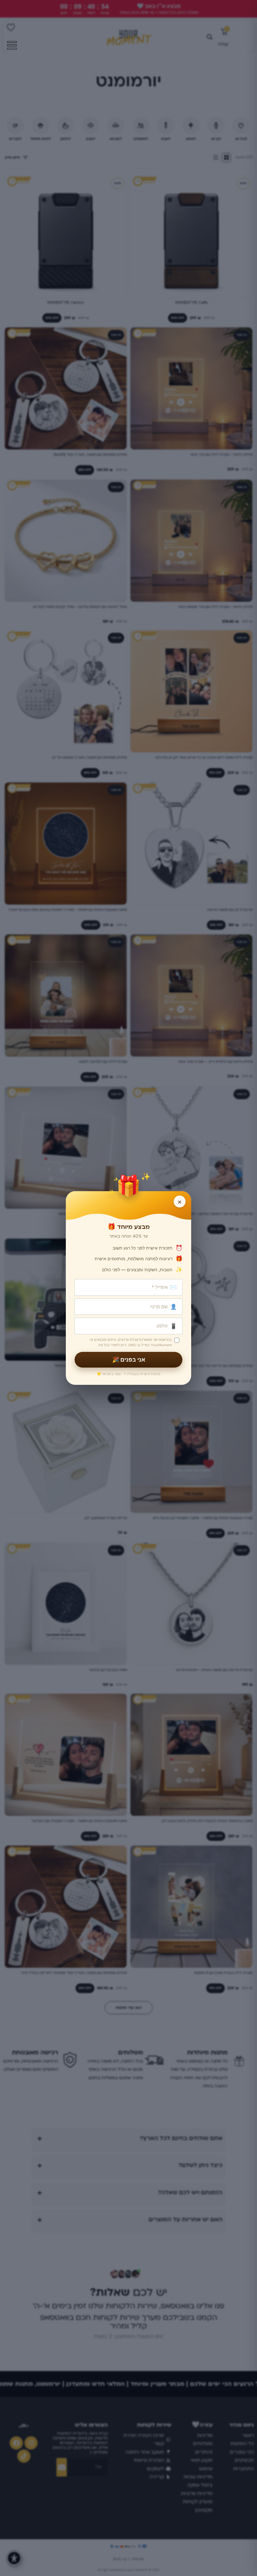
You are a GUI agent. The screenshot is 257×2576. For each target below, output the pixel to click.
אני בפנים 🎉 (129, 1360)
